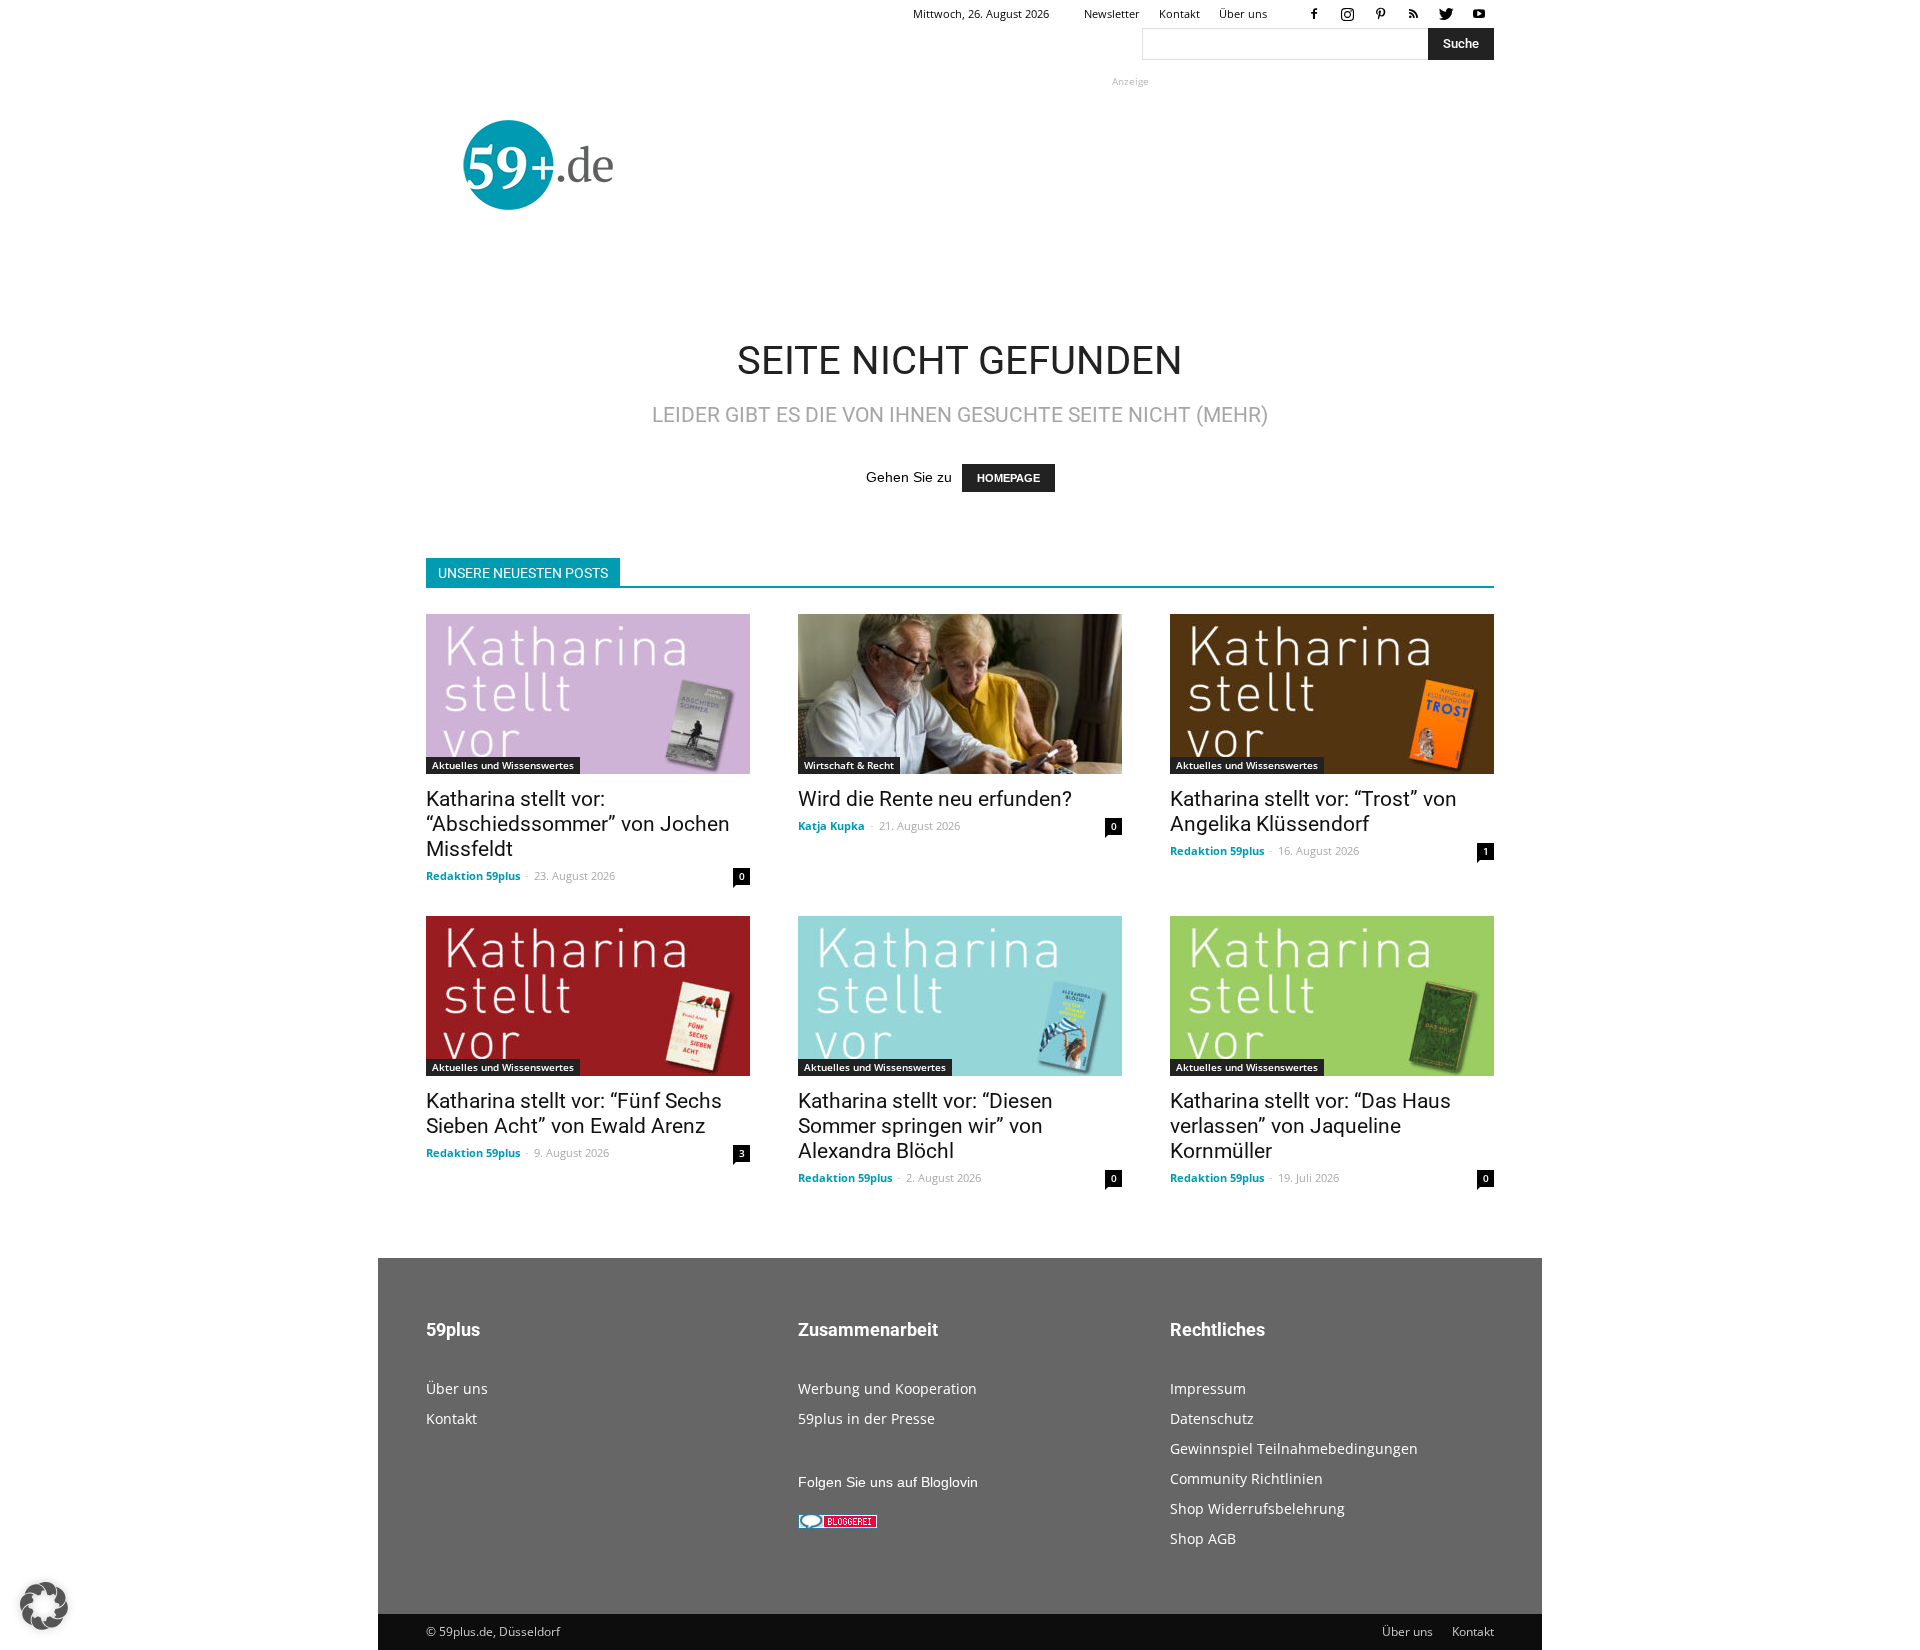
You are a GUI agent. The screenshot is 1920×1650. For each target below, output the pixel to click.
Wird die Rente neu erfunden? (935, 799)
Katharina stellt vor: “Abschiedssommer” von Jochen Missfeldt (578, 824)
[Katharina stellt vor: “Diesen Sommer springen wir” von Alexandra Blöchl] (960, 996)
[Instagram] (1347, 14)
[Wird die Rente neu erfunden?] (960, 694)
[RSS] (1413, 14)
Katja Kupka (831, 825)
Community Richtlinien (1246, 1478)
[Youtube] (1479, 14)
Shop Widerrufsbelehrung (1257, 1508)
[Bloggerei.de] (838, 1524)
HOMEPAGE (1008, 478)
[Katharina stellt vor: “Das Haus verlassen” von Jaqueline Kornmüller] (1332, 996)
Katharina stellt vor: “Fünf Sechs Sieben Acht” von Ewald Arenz (574, 1113)
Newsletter (1112, 13)
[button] (44, 1606)
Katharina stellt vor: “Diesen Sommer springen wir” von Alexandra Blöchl (925, 1126)
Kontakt (1179, 13)
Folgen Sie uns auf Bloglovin (888, 1482)
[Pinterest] (1380, 14)
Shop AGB (1203, 1538)
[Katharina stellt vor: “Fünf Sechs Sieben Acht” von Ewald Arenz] (588, 996)
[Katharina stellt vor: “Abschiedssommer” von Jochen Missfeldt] (588, 694)
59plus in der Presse (866, 1418)
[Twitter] (1446, 14)
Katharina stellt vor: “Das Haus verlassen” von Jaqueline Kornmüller (1310, 1126)
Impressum (1208, 1388)
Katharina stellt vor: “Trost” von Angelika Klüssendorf (1313, 811)
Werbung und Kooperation (887, 1388)
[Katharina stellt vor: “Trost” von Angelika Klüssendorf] (1332, 694)
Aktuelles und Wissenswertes (503, 765)
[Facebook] (1314, 14)
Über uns (1243, 13)
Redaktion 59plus (473, 875)
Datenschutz (1212, 1418)
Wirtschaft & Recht (849, 765)
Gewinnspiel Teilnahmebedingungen (1294, 1448)
